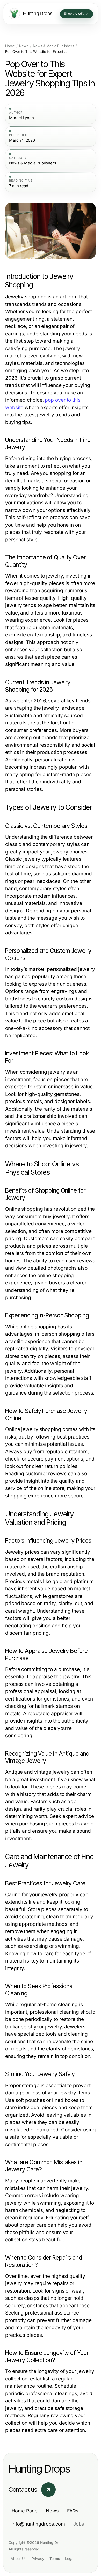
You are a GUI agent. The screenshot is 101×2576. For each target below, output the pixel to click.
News (24, 46)
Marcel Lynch (21, 118)
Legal (70, 2559)
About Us (19, 2559)
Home (10, 46)
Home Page (25, 2511)
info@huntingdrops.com (38, 2524)
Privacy (38, 2559)
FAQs (73, 2511)
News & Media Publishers (53, 46)
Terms (55, 2559)
